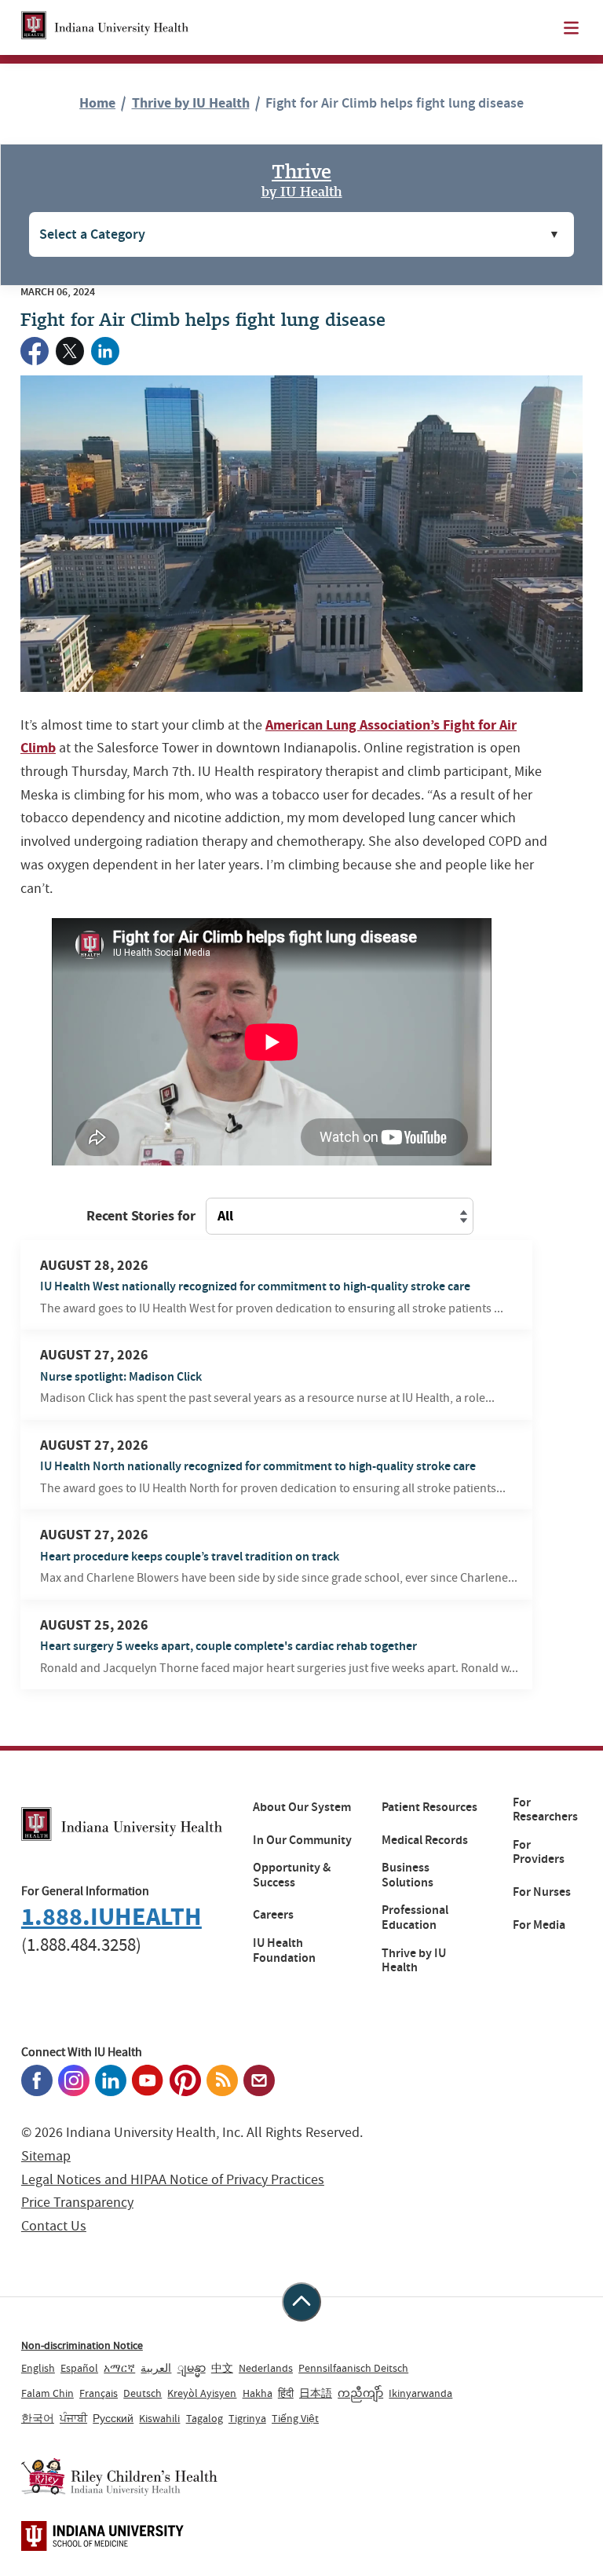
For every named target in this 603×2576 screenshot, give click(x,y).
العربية (156, 2368)
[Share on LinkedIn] (105, 351)
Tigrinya (247, 2418)
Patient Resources (429, 1807)
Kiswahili (159, 2418)
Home (97, 103)
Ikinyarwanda (420, 2393)
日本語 (316, 2393)
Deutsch (143, 2393)
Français (99, 2393)
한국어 (38, 2418)
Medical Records (425, 1840)
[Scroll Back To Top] (301, 2302)
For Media (539, 1925)
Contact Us (54, 2226)
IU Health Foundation (284, 1950)
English (38, 2368)
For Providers (539, 1852)
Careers (273, 1915)
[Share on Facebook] (35, 351)
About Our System (302, 1807)
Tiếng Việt (295, 2418)
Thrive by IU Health (191, 103)
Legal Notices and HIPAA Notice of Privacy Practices (173, 2180)
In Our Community (302, 1840)
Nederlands (266, 2368)
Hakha (258, 2393)
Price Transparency (77, 2203)
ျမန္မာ (192, 2368)
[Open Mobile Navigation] (571, 28)
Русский (113, 2418)
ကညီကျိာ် (360, 2393)
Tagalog (205, 2418)
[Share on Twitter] (70, 351)
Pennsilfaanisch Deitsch (353, 2368)
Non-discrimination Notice (82, 2345)
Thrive (302, 179)
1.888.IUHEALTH (111, 1917)
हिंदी (286, 2393)
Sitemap (46, 2156)
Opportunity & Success (292, 1875)
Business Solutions (407, 1875)
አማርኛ (119, 2368)
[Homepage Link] (105, 27)
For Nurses (542, 1892)
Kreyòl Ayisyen (202, 2393)
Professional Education (415, 1917)
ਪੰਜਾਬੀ (73, 2418)
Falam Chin (48, 2393)
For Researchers (545, 1810)
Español (79, 2368)
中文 (222, 2368)
